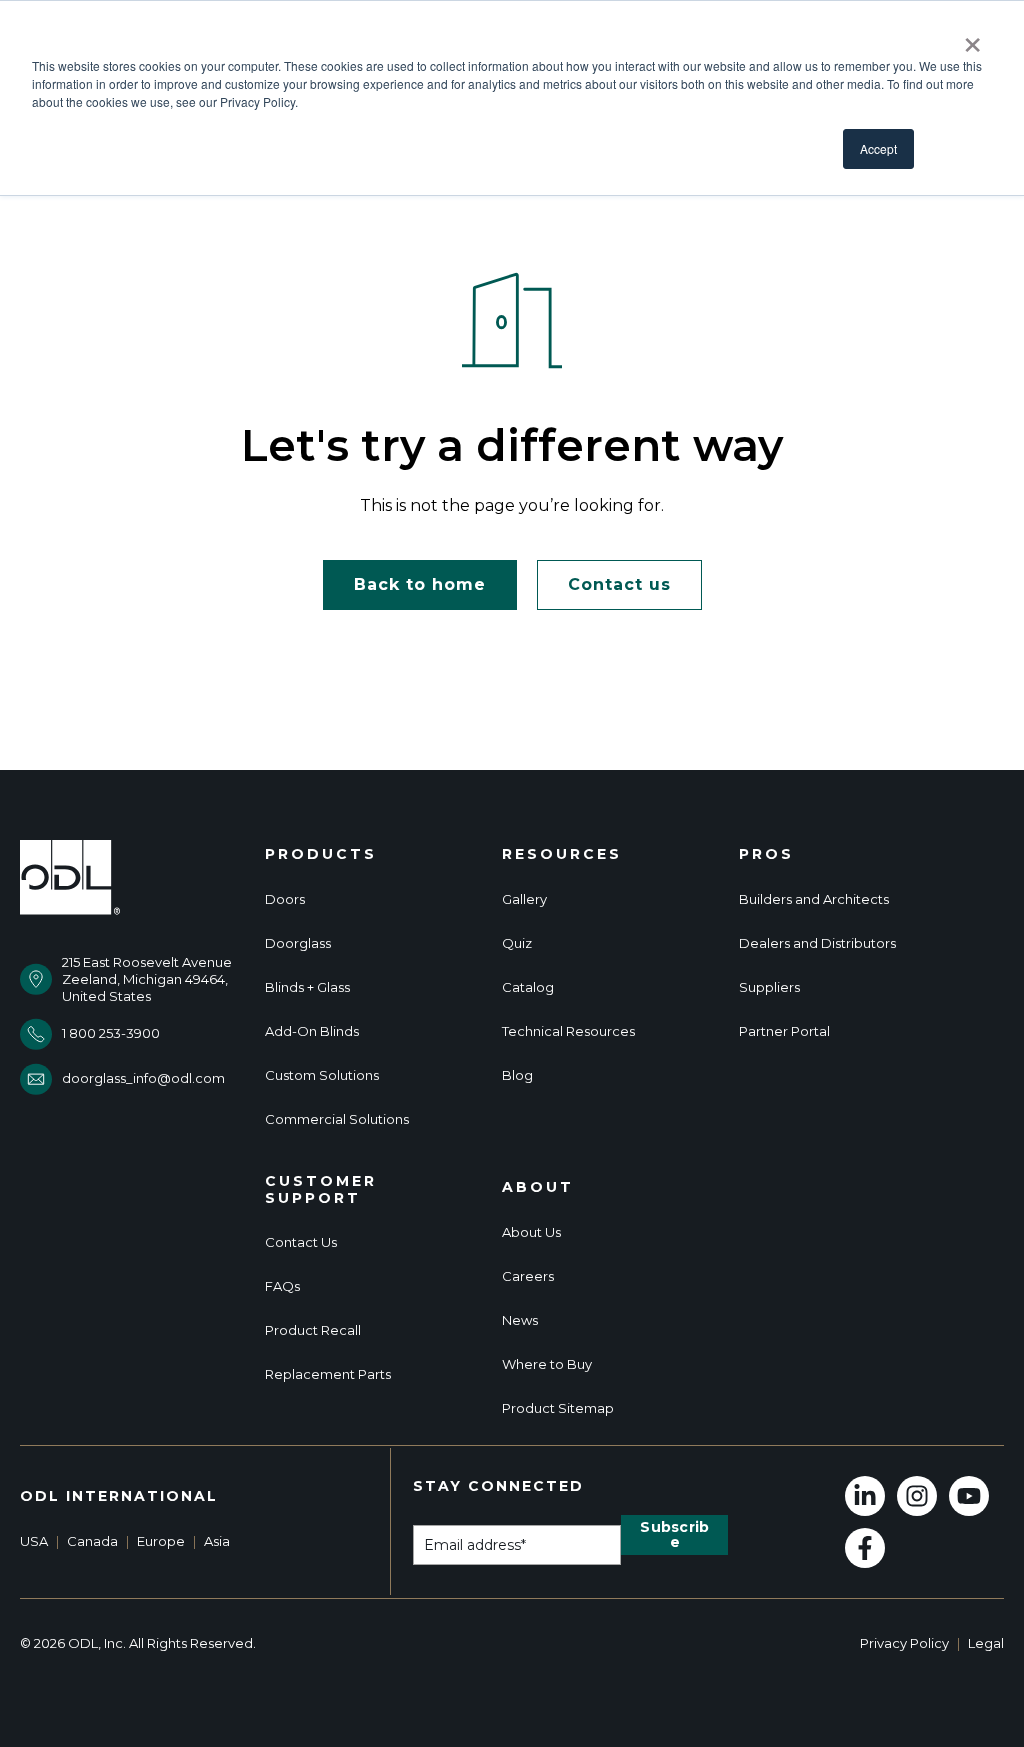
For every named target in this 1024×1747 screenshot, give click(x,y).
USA (34, 1541)
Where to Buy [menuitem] (547, 1364)
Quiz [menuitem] (517, 943)
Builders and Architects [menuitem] (814, 899)
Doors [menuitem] (285, 899)
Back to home (420, 584)
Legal (986, 1643)
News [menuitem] (520, 1320)
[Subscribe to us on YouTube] (969, 1496)
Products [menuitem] (321, 854)
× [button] (972, 38)
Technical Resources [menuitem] (568, 1031)
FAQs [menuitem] (282, 1286)
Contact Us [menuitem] (301, 1242)
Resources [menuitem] (562, 854)
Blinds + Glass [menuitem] (307, 987)
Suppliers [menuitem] (769, 987)
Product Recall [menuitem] (313, 1330)
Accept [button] (878, 148)
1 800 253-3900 (111, 1033)
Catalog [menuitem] (528, 987)
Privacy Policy (904, 1643)
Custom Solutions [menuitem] (322, 1075)
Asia (217, 1541)
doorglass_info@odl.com (143, 1078)
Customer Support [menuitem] (321, 1190)
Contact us (619, 584)
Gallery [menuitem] (524, 899)
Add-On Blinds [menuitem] (312, 1031)
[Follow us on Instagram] (917, 1496)
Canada (92, 1541)
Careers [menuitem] (528, 1276)
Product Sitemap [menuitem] (558, 1408)
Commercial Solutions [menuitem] (337, 1119)
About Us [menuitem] (531, 1232)
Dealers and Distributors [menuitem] (817, 943)
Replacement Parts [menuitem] (328, 1374)
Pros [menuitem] (766, 854)
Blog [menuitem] (517, 1075)
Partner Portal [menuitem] (784, 1031)
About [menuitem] (538, 1187)
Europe (161, 1541)
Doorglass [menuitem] (298, 943)
